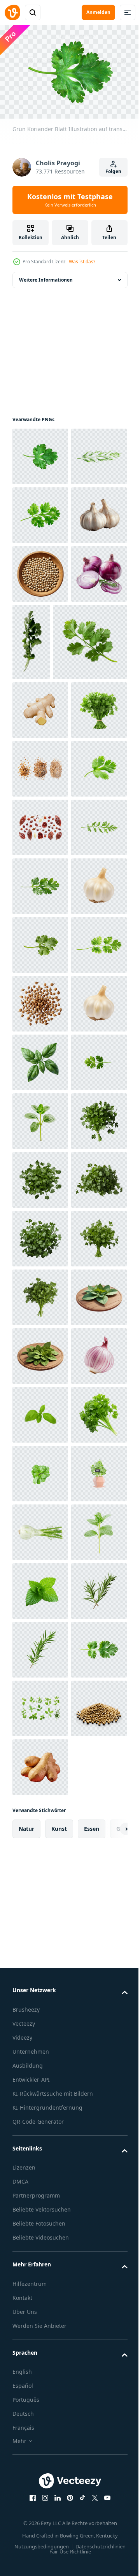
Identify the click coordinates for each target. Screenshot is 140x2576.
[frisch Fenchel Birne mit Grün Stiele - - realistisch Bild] (40, 2545)
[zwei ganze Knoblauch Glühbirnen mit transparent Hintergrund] (40, 629)
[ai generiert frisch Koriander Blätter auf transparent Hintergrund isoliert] (40, 1782)
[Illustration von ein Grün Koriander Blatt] (40, 1665)
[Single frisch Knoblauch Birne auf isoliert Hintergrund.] (40, 1547)
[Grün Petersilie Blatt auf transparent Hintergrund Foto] (40, 1371)
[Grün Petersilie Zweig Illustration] (40, 1195)
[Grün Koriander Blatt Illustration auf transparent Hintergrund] (40, 453)
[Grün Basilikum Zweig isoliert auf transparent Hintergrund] (40, 2311)
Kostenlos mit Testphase (70, 200)
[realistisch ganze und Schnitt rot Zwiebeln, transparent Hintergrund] (40, 746)
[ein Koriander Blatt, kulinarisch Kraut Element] (49, 833)
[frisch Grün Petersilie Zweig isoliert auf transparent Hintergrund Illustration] (40, 1253)
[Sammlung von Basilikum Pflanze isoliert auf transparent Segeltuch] (40, 2487)
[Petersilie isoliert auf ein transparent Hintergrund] (40, 2369)
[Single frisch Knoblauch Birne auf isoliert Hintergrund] (40, 1312)
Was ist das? (82, 262)
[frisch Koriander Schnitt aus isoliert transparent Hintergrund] (90, 756)
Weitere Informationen (46, 276)
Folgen (113, 171)
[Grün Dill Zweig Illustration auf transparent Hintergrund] (40, 511)
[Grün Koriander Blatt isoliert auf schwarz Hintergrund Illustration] (40, 1077)
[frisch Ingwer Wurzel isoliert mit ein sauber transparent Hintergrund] (40, 901)
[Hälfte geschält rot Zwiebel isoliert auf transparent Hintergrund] (40, 2252)
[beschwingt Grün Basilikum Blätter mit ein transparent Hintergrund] (40, 1606)
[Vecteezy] (12, 12)
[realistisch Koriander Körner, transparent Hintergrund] (40, 1488)
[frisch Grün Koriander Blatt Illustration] (40, 570)
